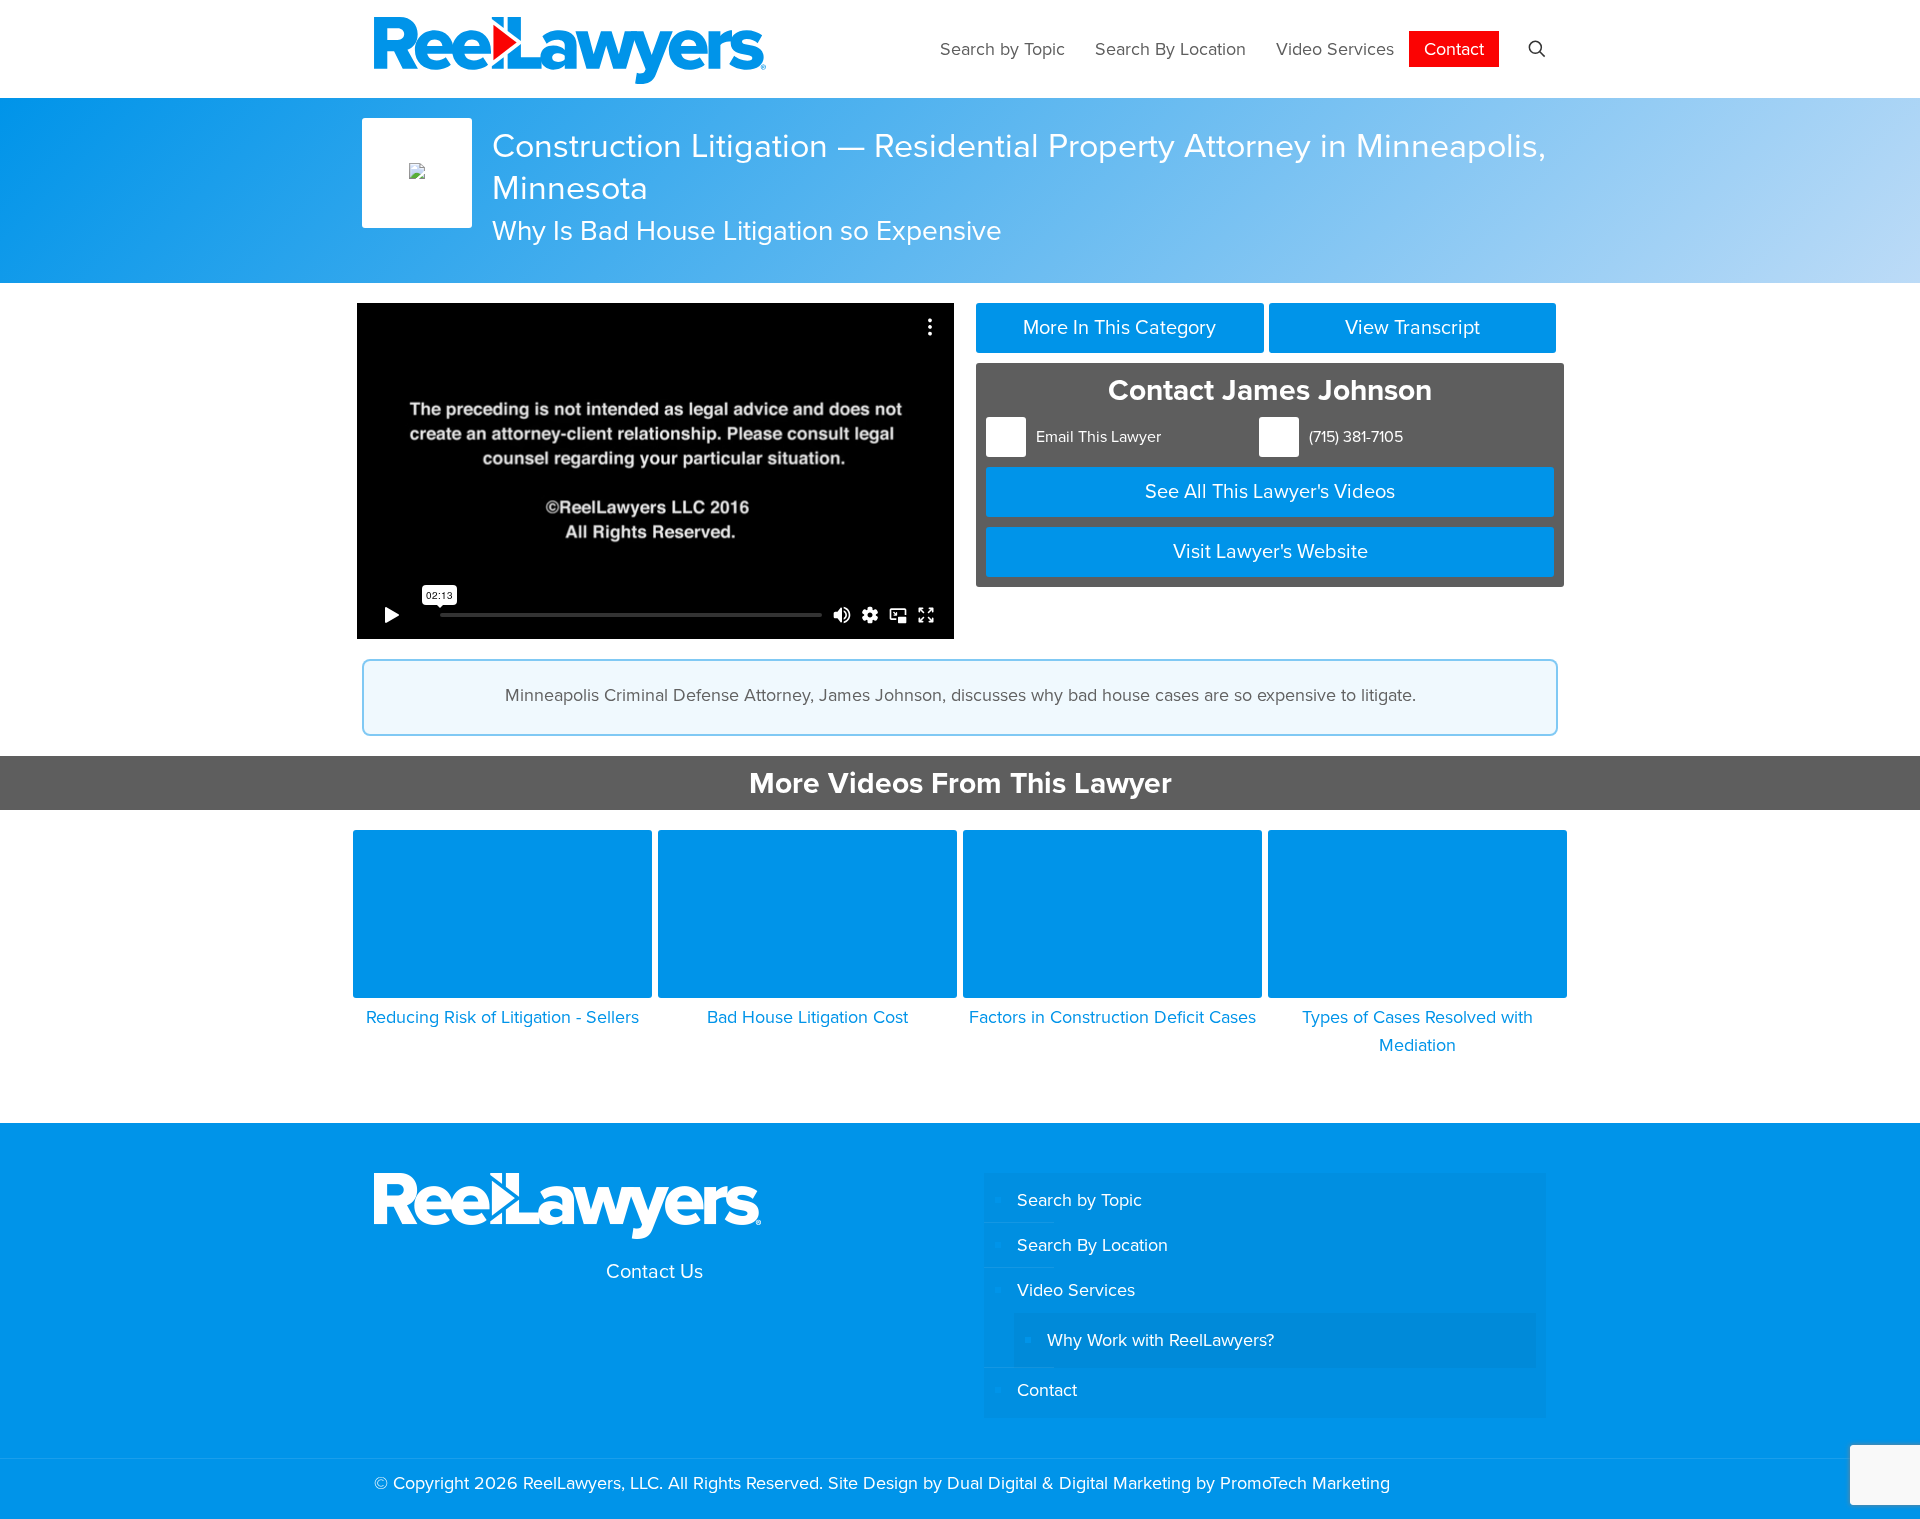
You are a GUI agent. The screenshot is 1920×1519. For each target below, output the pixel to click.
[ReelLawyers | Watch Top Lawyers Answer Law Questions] (570, 48)
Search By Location (1092, 1244)
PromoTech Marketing (1305, 1482)
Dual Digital (992, 1482)
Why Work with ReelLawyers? (1160, 1339)
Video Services (1076, 1289)
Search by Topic (1079, 1199)
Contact (1047, 1389)
